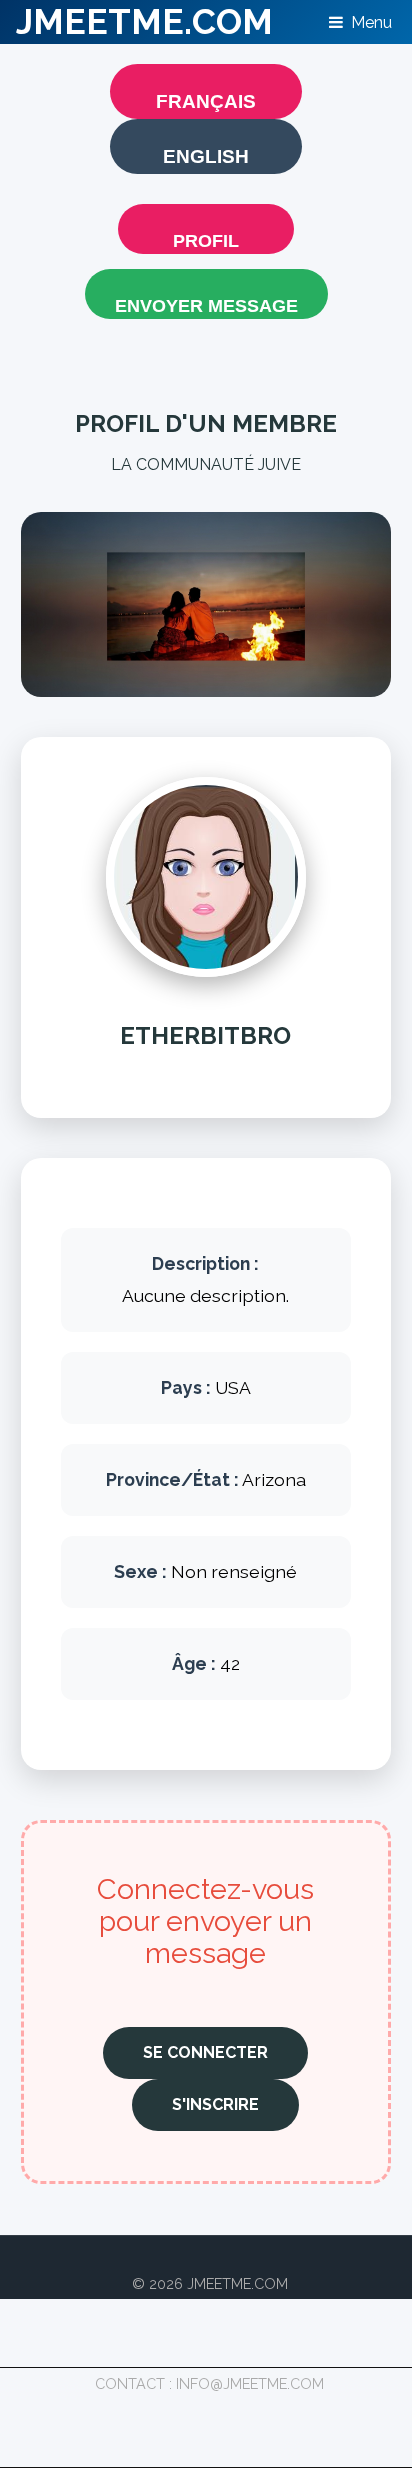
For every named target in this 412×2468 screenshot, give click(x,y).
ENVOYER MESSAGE (206, 306)
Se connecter (205, 2052)
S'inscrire (215, 2104)
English (206, 156)
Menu (371, 22)
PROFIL (206, 241)
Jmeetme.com (144, 21)
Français (206, 101)
